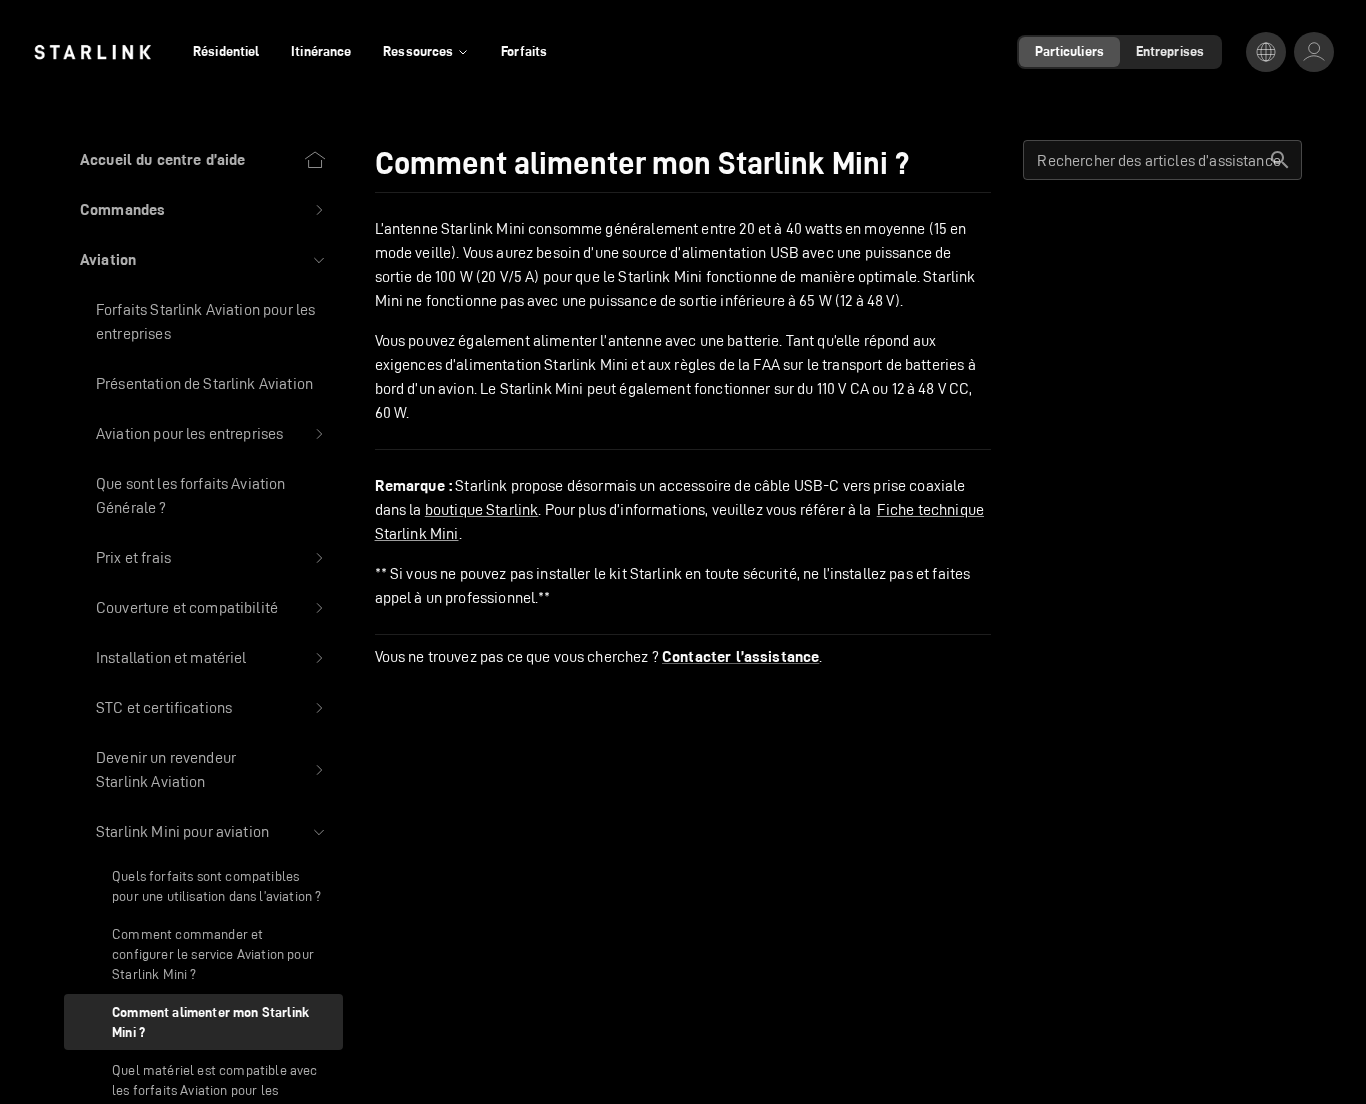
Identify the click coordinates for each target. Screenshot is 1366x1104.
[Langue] (1266, 52)
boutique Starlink (482, 509)
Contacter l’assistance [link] (740, 657)
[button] (203, 210)
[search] (1280, 160)
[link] (92, 52)
